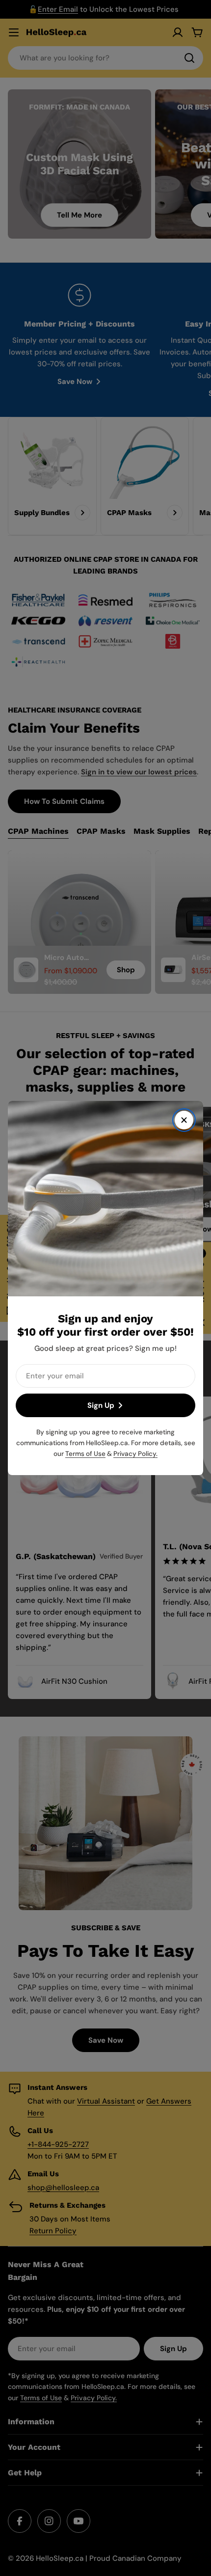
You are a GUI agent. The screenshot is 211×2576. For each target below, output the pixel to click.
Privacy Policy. (135, 1454)
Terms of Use (85, 1454)
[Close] (184, 1120)
